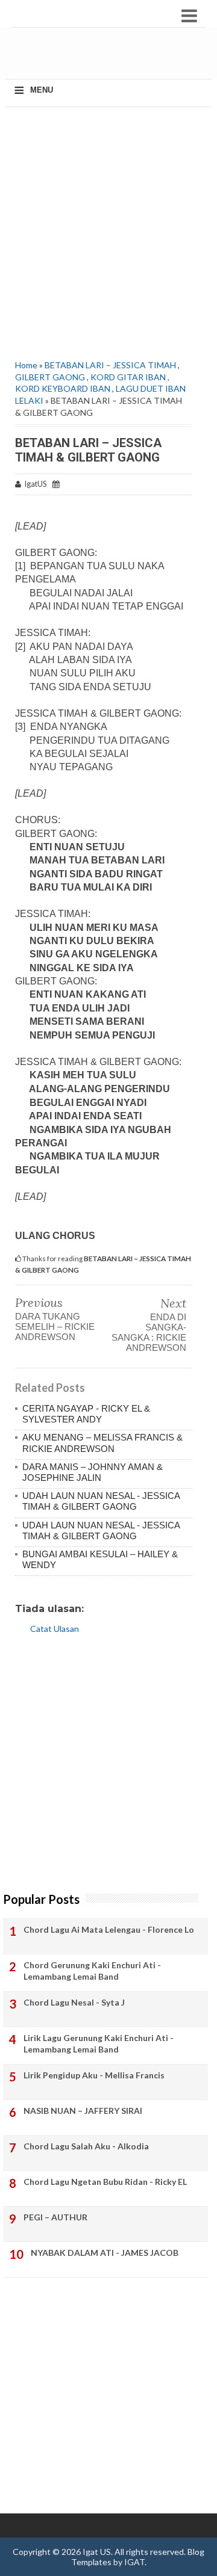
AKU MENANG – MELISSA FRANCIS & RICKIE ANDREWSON (102, 1443)
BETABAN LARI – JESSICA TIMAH (110, 365)
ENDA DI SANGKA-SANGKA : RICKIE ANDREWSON (149, 1332)
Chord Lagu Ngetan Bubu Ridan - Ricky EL (105, 2182)
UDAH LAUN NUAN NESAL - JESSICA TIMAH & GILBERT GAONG (101, 1501)
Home (26, 365)
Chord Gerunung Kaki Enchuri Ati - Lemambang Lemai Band (92, 1971)
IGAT (134, 2562)
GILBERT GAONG (50, 377)
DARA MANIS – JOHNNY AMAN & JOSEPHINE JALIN (93, 1472)
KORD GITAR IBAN (128, 377)
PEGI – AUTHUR (55, 2217)
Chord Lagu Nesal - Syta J (74, 2002)
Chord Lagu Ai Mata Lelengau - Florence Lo (109, 1929)
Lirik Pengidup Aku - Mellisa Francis (94, 2075)
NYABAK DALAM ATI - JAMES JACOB (105, 2253)
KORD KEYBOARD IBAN (63, 388)
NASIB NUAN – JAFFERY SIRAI (83, 2111)
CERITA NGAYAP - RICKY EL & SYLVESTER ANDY (86, 1414)
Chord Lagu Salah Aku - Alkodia (86, 2146)
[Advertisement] (113, 58)
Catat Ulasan (55, 1629)
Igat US (97, 2552)
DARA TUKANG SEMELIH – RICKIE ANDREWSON (55, 1327)
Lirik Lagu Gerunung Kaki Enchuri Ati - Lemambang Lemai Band (99, 2044)
